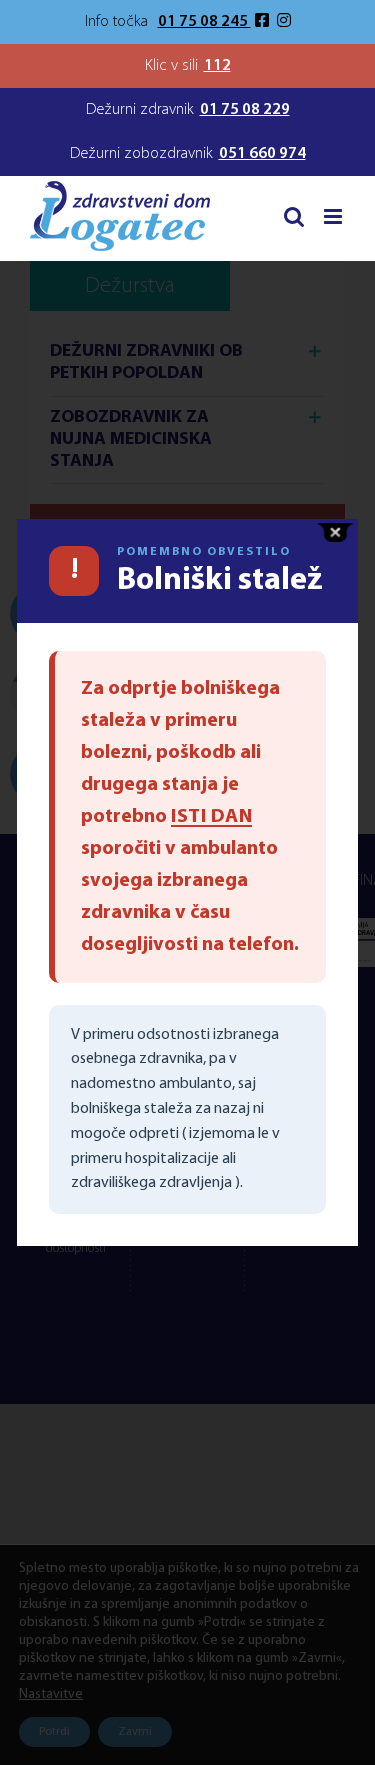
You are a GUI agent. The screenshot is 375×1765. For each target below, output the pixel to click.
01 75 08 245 (204, 22)
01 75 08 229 (245, 110)
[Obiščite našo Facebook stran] (264, 22)
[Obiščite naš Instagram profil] (284, 22)
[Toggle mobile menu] (334, 216)
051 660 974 (262, 154)
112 (217, 66)
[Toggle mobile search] (294, 216)
